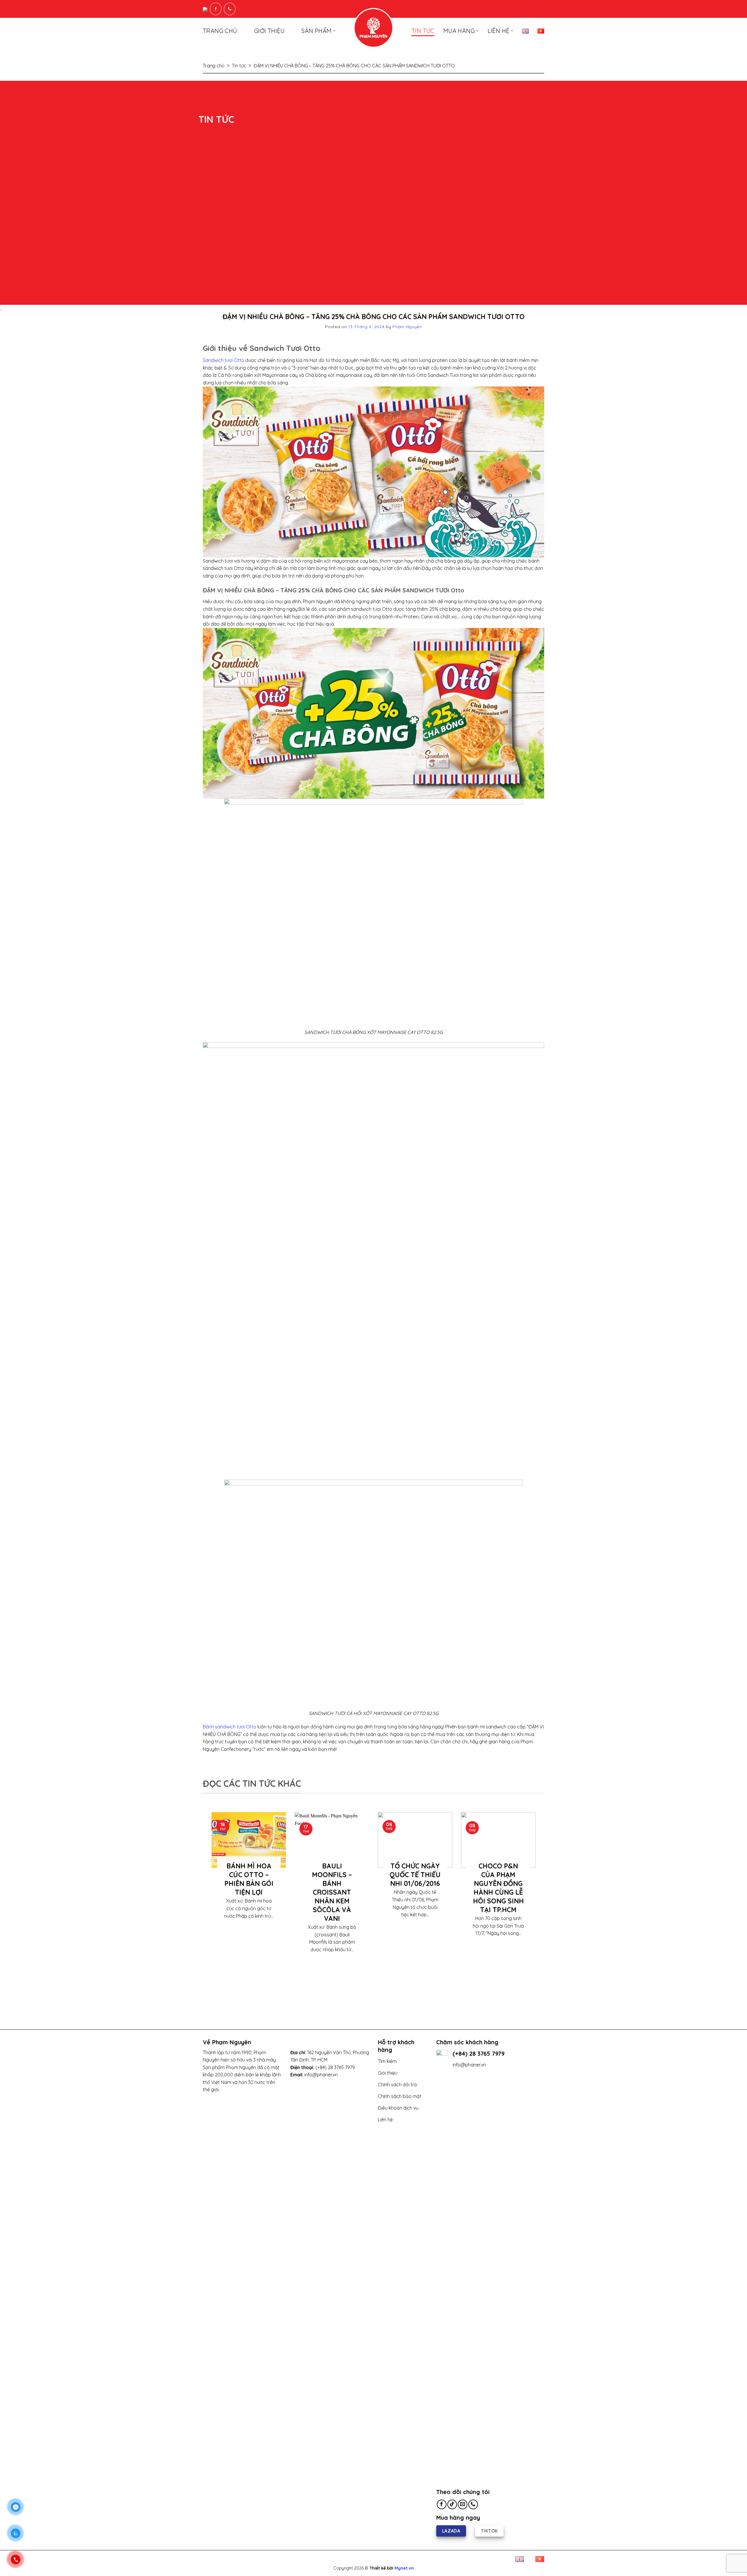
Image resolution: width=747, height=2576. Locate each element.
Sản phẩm (316, 31)
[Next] (537, 1906)
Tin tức (423, 31)
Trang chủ (220, 31)
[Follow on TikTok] (452, 2504)
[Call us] (473, 2504)
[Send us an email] (463, 2504)
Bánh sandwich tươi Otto (229, 1727)
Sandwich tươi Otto (224, 360)
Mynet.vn (404, 2568)
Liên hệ (499, 31)
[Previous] (210, 1906)
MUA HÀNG (459, 31)
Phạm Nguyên (407, 327)
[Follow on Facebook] (442, 2504)
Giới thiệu (269, 31)
